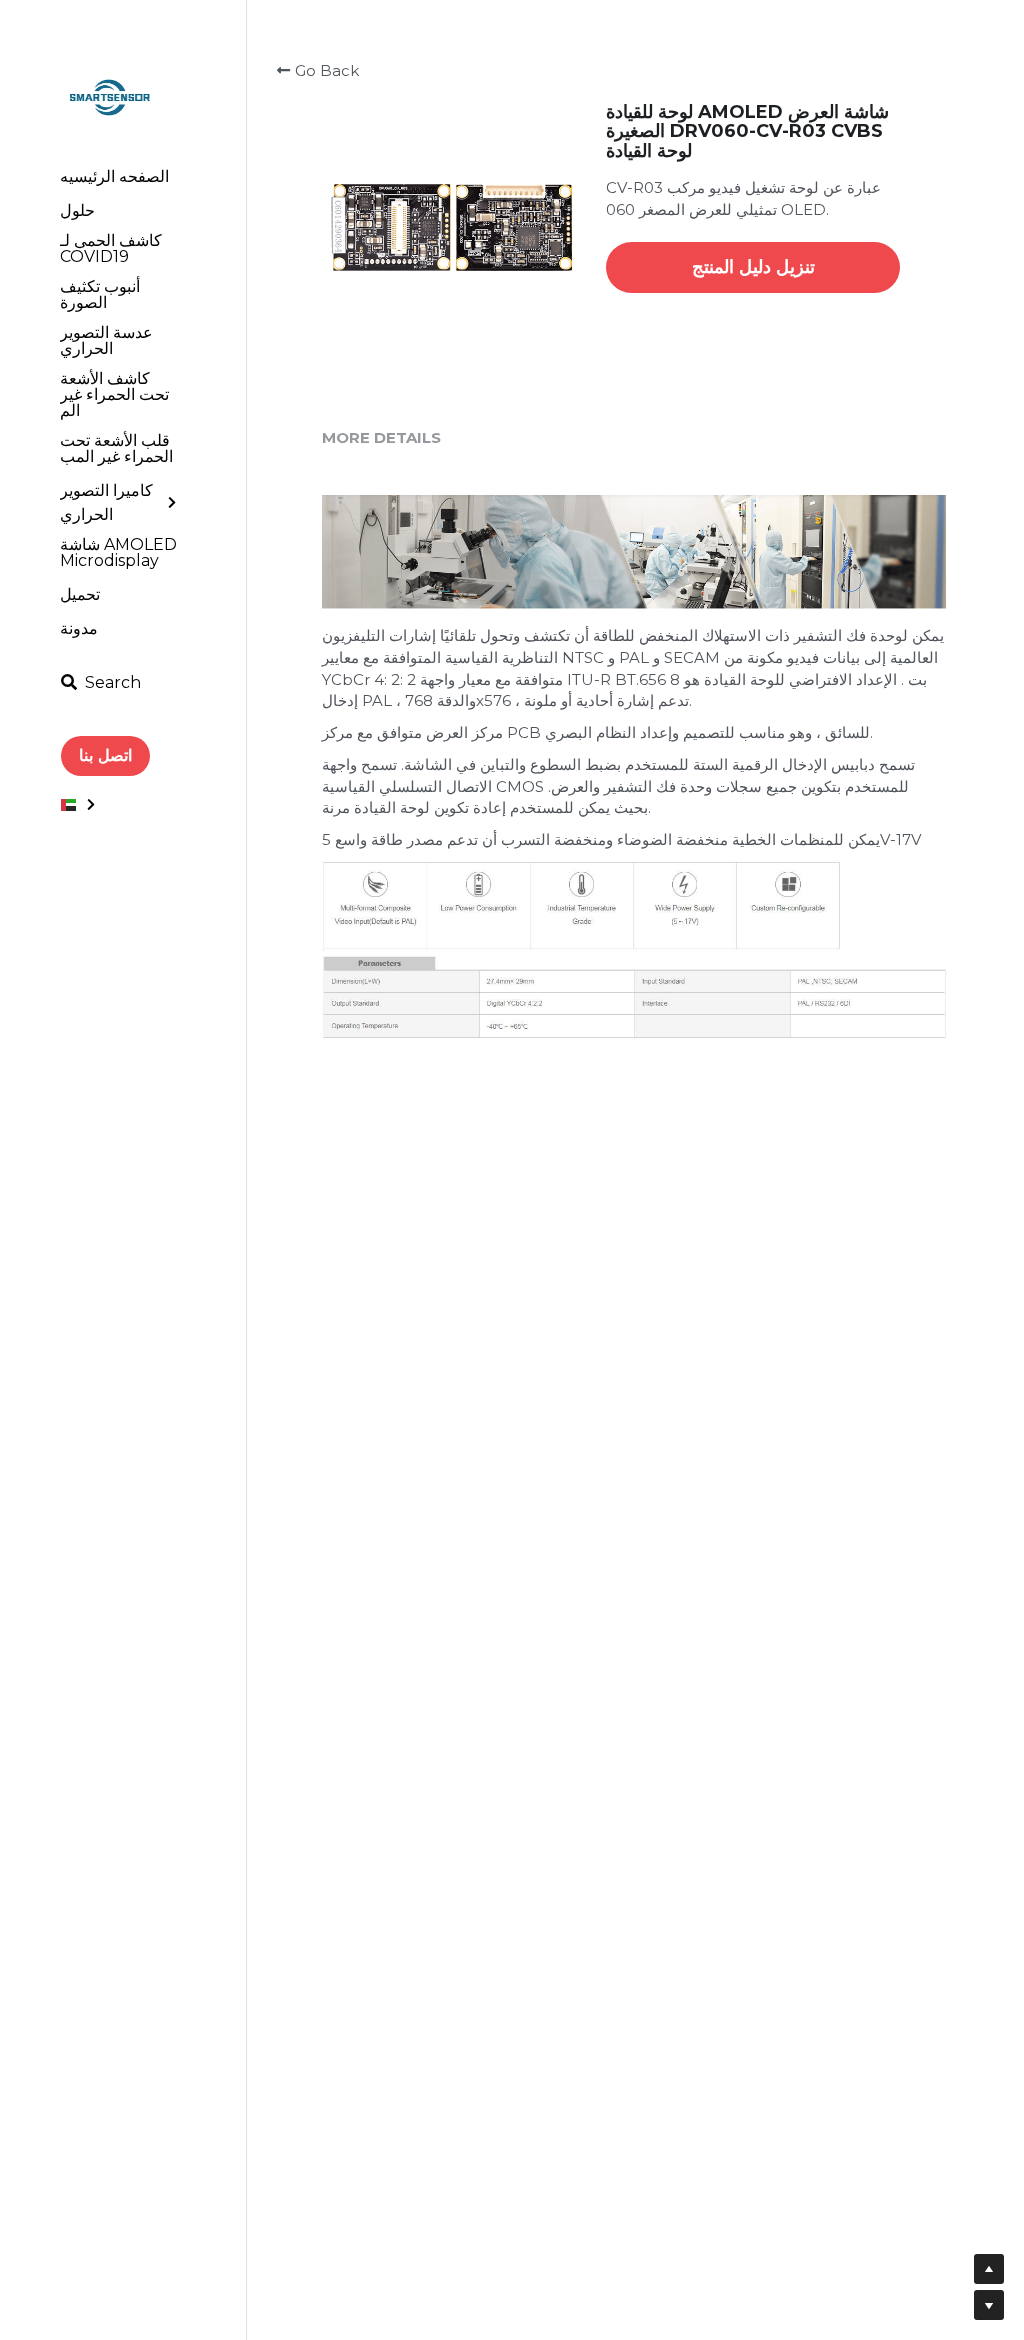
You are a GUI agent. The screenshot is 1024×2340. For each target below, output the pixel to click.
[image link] (110, 95)
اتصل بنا (105, 755)
